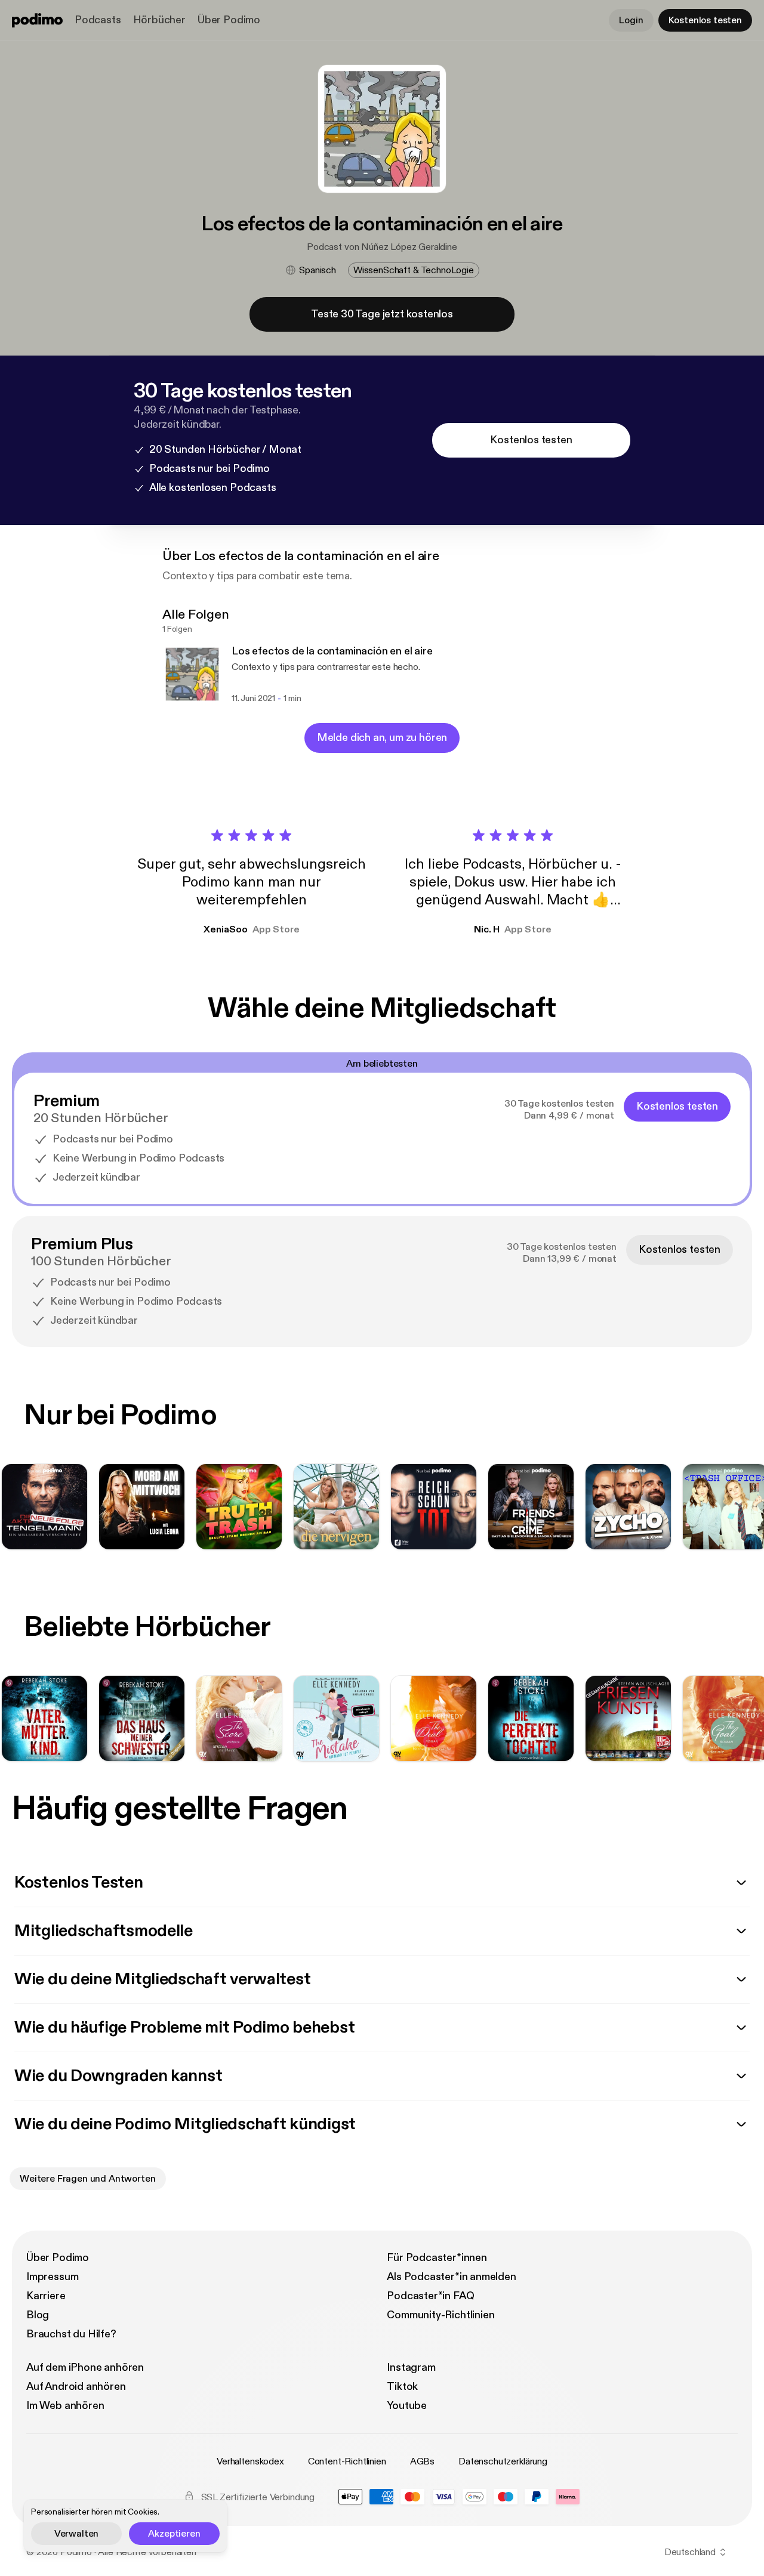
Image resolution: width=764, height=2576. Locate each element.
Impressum (52, 2277)
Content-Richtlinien (347, 2461)
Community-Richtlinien (440, 2315)
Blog (38, 2315)
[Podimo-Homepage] (37, 20)
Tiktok (402, 2387)
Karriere (46, 2296)
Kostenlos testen (705, 20)
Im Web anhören (65, 2406)
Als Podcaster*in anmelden (452, 2277)
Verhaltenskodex (250, 2461)
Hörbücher (159, 20)
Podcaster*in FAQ (430, 2296)
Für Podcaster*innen (437, 2258)
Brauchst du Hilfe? (71, 2334)
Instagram (411, 2367)
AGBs (422, 2461)
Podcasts (98, 20)
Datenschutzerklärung (503, 2461)
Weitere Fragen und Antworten (88, 2179)
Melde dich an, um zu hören (382, 738)
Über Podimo (229, 20)
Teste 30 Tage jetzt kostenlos (382, 314)
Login (631, 20)
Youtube (407, 2406)
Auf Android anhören (76, 2387)
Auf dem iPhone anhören (85, 2367)
